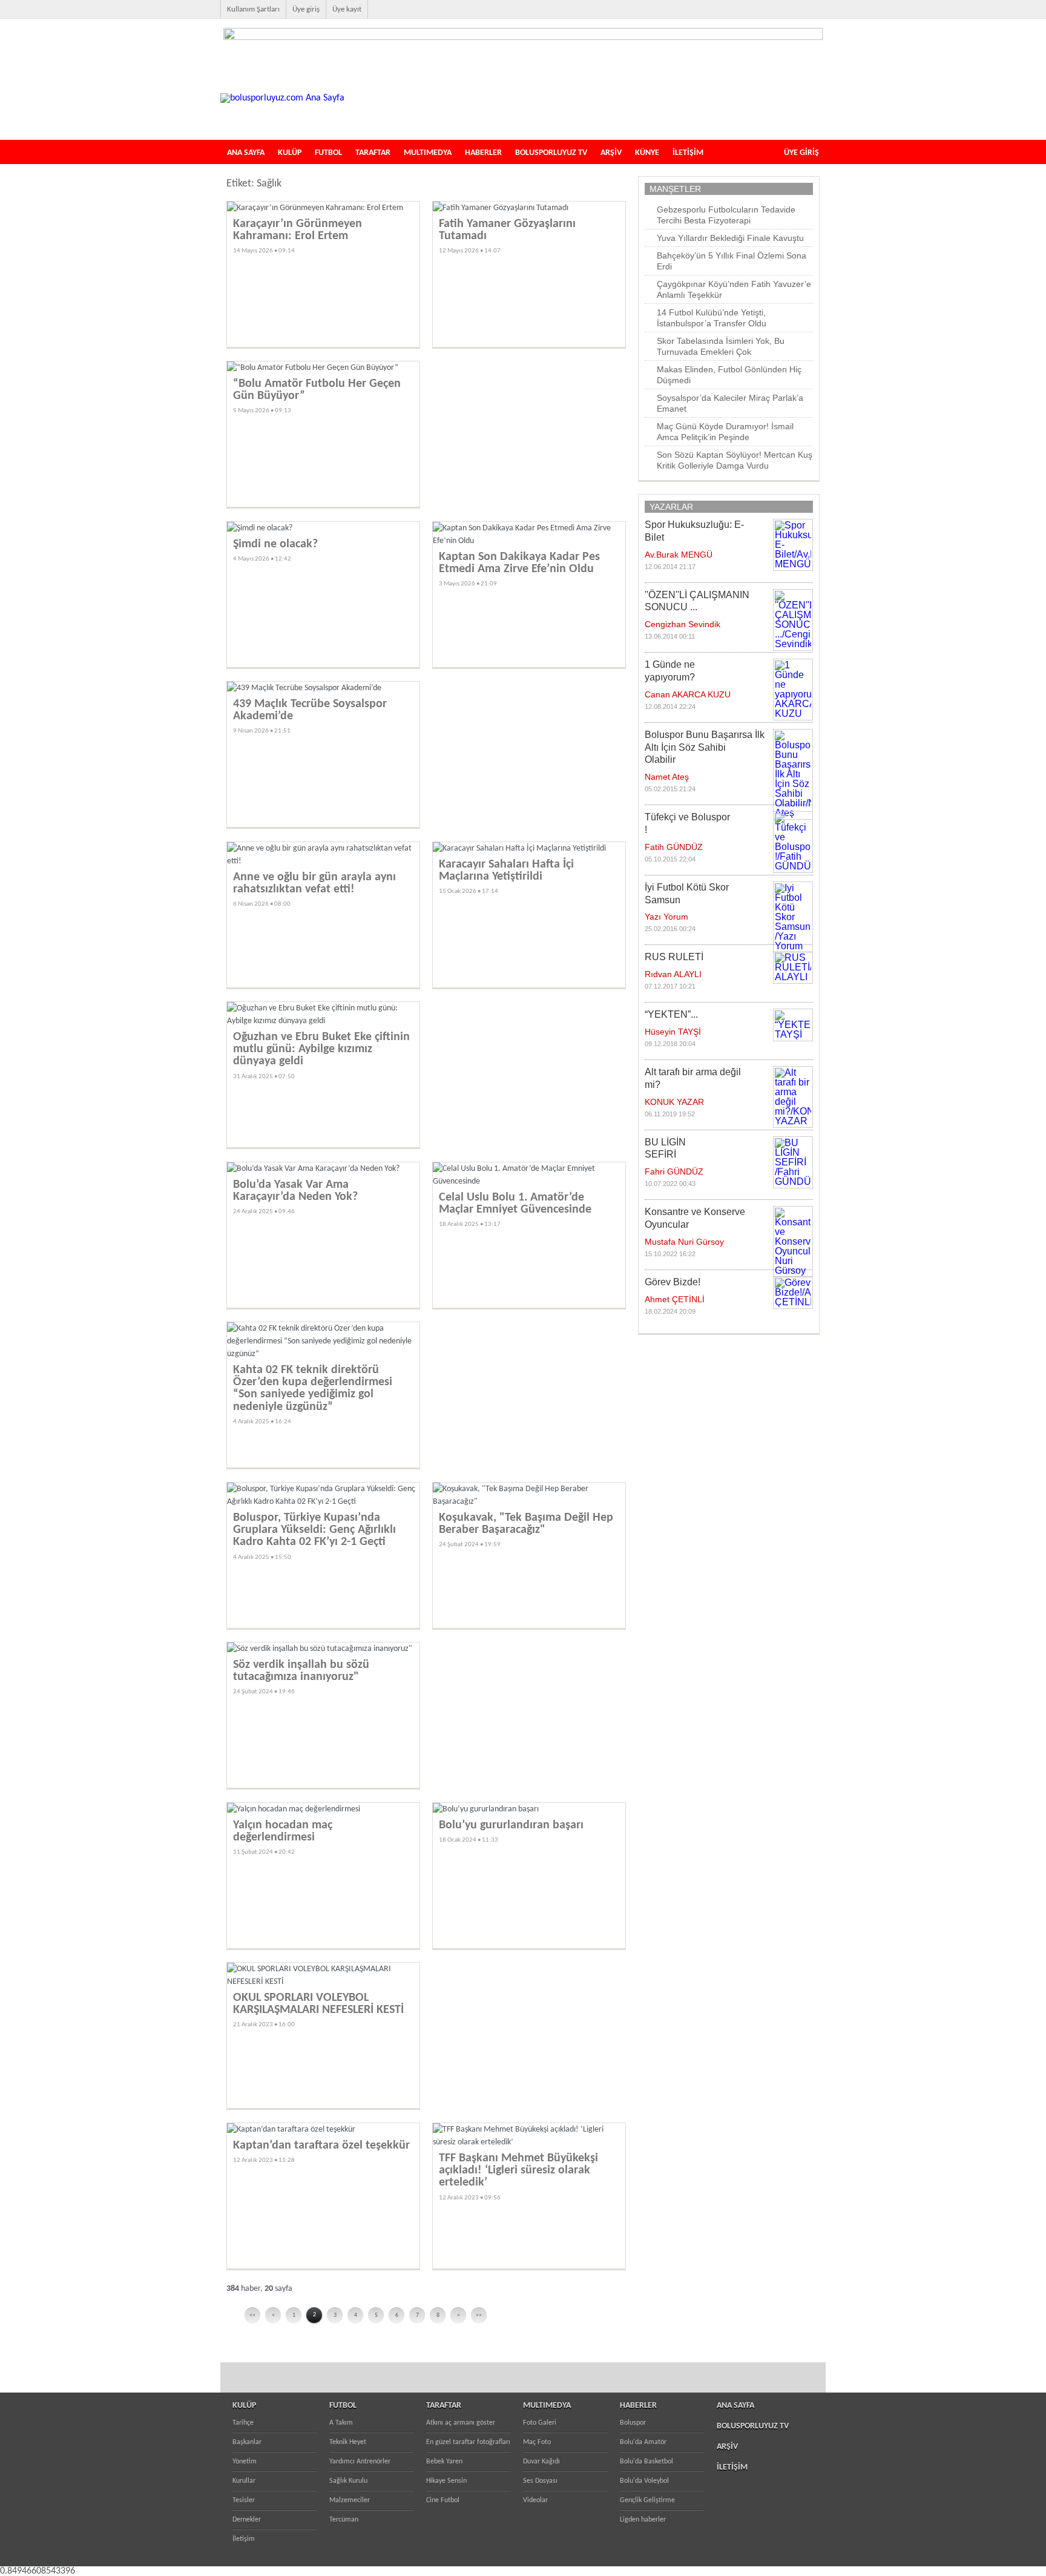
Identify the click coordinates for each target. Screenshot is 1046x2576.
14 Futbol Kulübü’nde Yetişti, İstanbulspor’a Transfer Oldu (712, 318)
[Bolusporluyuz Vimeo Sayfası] (803, 16)
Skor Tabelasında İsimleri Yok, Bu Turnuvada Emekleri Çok (721, 346)
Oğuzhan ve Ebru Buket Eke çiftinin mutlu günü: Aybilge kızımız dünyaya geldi (321, 1049)
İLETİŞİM (688, 153)
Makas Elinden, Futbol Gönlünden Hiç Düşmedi (729, 375)
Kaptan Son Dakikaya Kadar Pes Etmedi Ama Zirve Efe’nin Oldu (519, 563)
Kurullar (244, 2481)
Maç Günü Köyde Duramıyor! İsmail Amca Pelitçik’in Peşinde (725, 432)
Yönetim (245, 2462)
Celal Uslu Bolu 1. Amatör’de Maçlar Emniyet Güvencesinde (515, 1204)
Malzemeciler (350, 2500)
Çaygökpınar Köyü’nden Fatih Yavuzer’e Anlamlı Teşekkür (734, 289)
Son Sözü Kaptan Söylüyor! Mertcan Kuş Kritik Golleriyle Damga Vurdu (735, 460)
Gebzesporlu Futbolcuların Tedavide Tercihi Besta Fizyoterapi (726, 215)
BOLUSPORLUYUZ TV (551, 153)
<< (252, 2315)
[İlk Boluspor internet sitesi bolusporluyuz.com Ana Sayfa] (282, 98)
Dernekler (247, 2520)
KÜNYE (647, 153)
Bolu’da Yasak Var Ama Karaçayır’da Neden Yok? (295, 1191)
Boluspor (633, 2423)
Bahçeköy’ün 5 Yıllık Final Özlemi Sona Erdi (732, 261)
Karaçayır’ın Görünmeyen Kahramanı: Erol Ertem (298, 230)
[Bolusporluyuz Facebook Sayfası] (745, 16)
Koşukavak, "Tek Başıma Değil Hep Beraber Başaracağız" (526, 1524)
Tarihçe (243, 2423)
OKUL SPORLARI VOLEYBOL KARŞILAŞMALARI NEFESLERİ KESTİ (318, 2004)
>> (479, 2315)
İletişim (244, 2539)
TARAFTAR (373, 153)
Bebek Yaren (444, 2462)
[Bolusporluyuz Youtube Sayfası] (783, 16)
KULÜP (290, 153)
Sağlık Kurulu (348, 2481)
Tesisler (244, 2500)
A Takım (341, 2423)
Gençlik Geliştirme (647, 2500)
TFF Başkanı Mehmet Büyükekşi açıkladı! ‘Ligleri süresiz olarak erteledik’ (518, 2170)
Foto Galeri (540, 2423)
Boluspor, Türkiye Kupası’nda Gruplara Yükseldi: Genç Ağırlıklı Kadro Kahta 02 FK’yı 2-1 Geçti (314, 1530)
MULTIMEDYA (428, 153)
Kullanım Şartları (253, 9)
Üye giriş (306, 9)
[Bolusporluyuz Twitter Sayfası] (764, 16)
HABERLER (483, 153)
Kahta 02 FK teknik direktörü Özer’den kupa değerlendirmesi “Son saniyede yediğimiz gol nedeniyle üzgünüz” (313, 1388)
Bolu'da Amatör (643, 2442)
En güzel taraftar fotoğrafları (468, 2442)
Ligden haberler (643, 2520)
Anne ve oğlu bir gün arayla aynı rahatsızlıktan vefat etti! (314, 883)
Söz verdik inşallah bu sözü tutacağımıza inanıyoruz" (301, 1671)
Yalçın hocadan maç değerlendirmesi (283, 1831)
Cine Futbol (443, 2500)
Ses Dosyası (540, 2481)
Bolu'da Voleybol (644, 2481)
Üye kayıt (347, 9)
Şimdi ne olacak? (275, 544)
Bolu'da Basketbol (646, 2462)
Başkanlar (247, 2442)
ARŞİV (611, 153)
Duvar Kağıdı (541, 2462)
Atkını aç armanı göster (461, 2423)
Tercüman (344, 2520)
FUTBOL (328, 153)
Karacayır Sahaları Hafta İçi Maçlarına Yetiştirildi (506, 871)
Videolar (535, 2500)
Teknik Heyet (348, 2442)
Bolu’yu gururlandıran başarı (511, 1825)
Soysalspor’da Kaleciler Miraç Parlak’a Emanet (730, 403)
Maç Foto (537, 2442)
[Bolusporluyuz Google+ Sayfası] (822, 16)
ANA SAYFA (246, 153)
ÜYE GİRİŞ (801, 153)
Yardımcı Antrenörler (360, 2462)
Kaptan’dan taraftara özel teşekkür (321, 2146)
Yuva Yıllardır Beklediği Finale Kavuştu (730, 238)
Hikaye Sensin (446, 2481)
